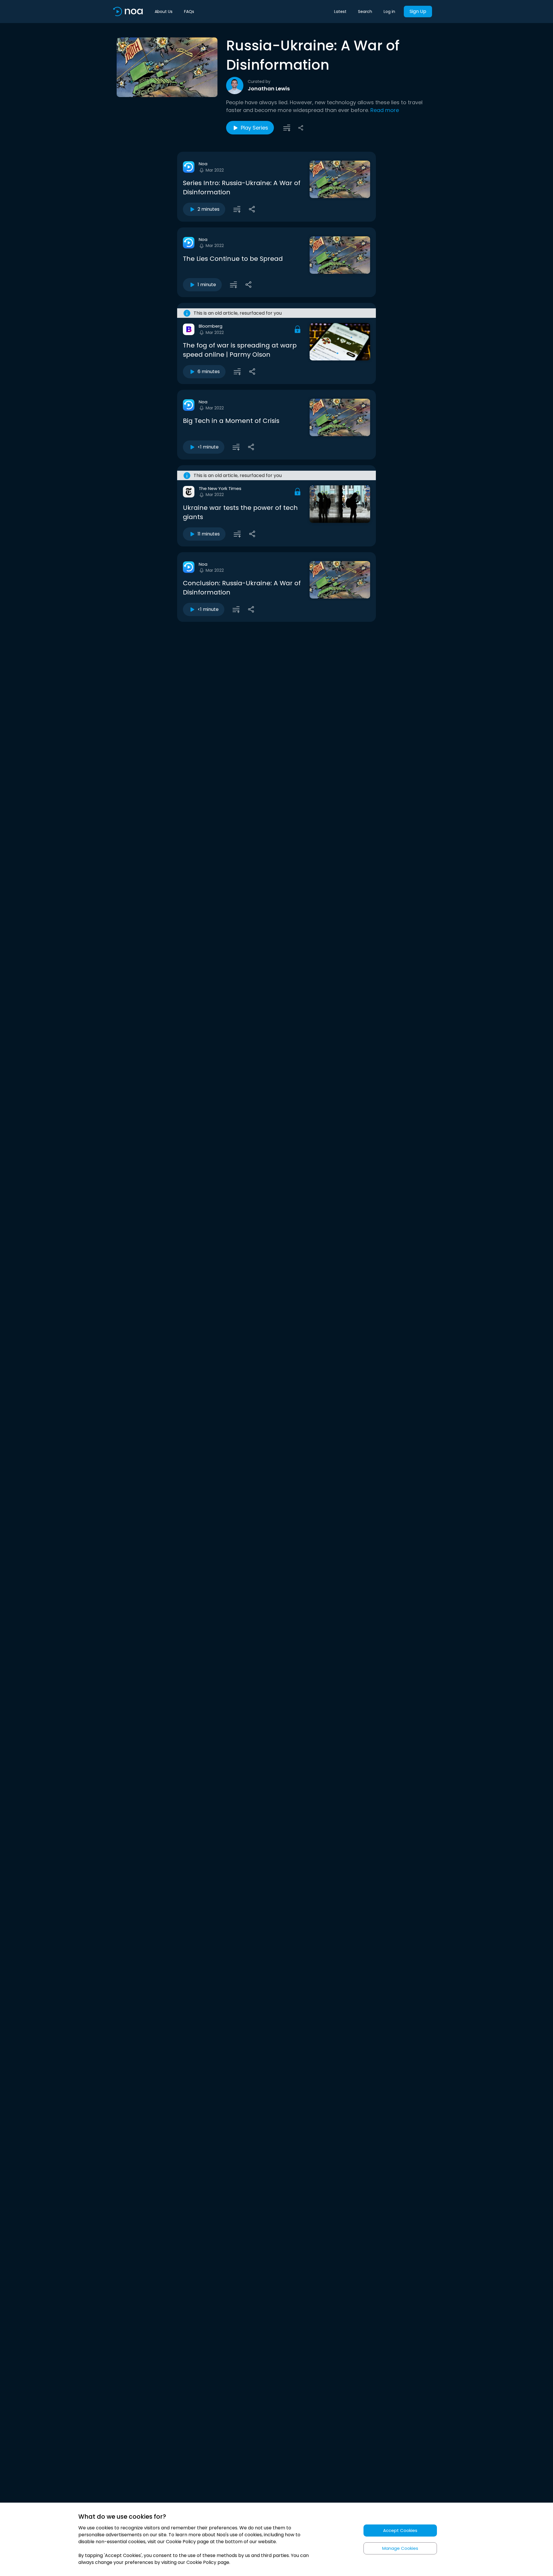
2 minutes (209, 209)
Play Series (254, 128)
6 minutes (209, 372)
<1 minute (208, 447)
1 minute (207, 285)
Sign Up (418, 11)
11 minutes (209, 534)
